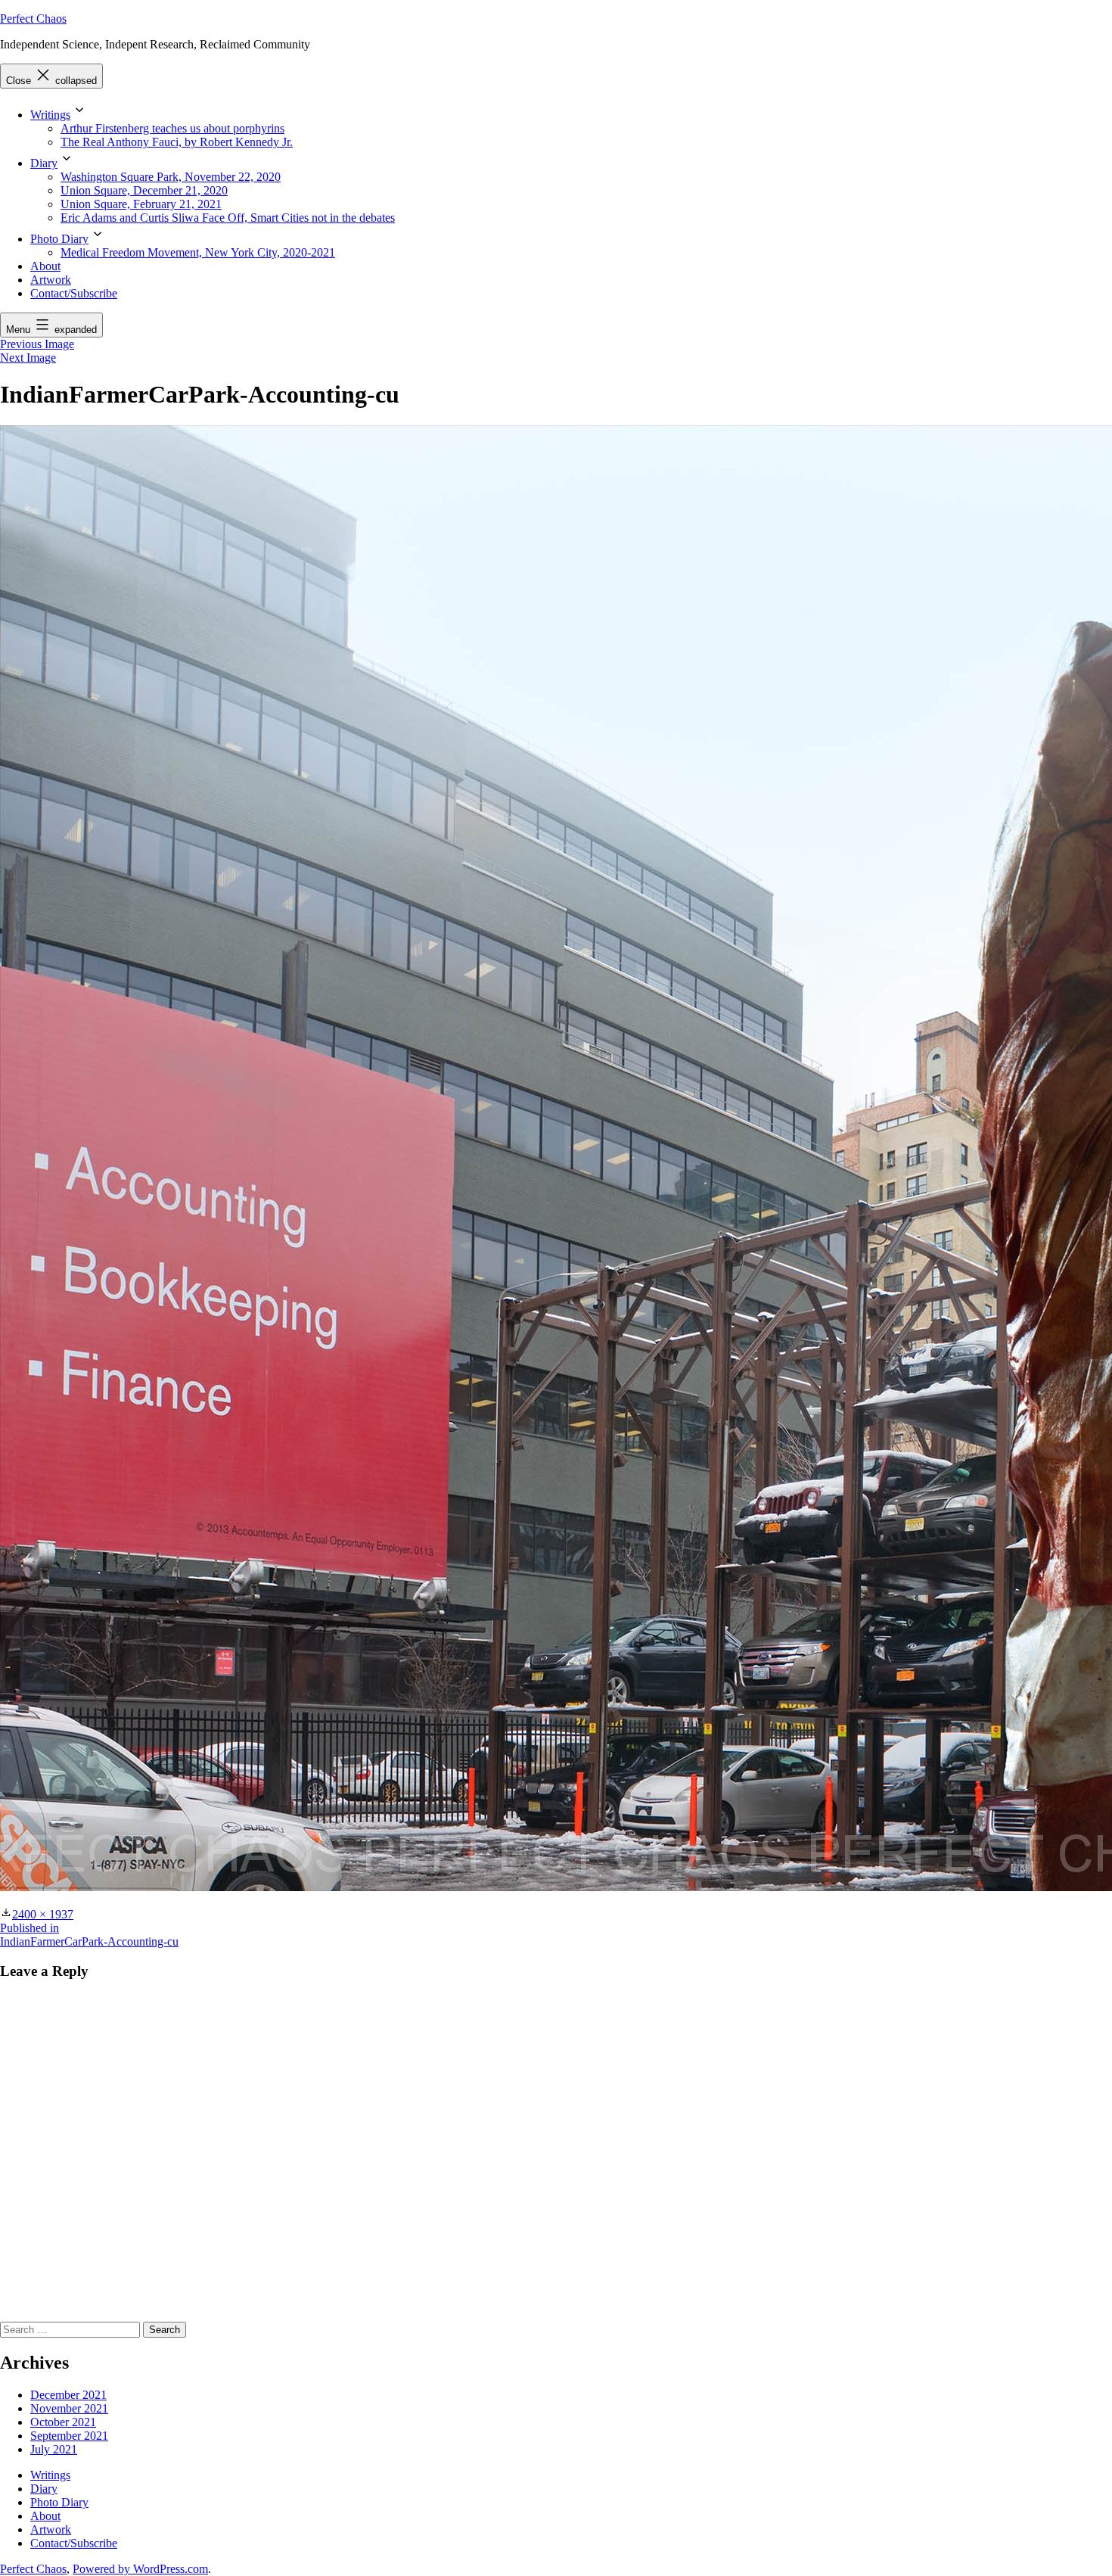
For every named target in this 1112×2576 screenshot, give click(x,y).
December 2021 (68, 2395)
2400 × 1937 (43, 1914)
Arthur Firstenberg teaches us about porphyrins (172, 128)
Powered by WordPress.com (140, 2569)
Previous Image (37, 344)
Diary (44, 163)
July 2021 (54, 2449)
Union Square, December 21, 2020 (144, 190)
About (45, 266)
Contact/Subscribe (74, 293)
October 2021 (63, 2422)
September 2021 (69, 2436)
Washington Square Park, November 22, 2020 (171, 177)
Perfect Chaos (33, 19)
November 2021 (69, 2408)
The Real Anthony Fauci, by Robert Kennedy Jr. (177, 142)
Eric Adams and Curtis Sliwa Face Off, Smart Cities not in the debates (228, 218)
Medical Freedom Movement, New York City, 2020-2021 (198, 252)
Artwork (51, 280)
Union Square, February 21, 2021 (141, 204)
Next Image (28, 358)
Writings (50, 115)
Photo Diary (59, 239)
